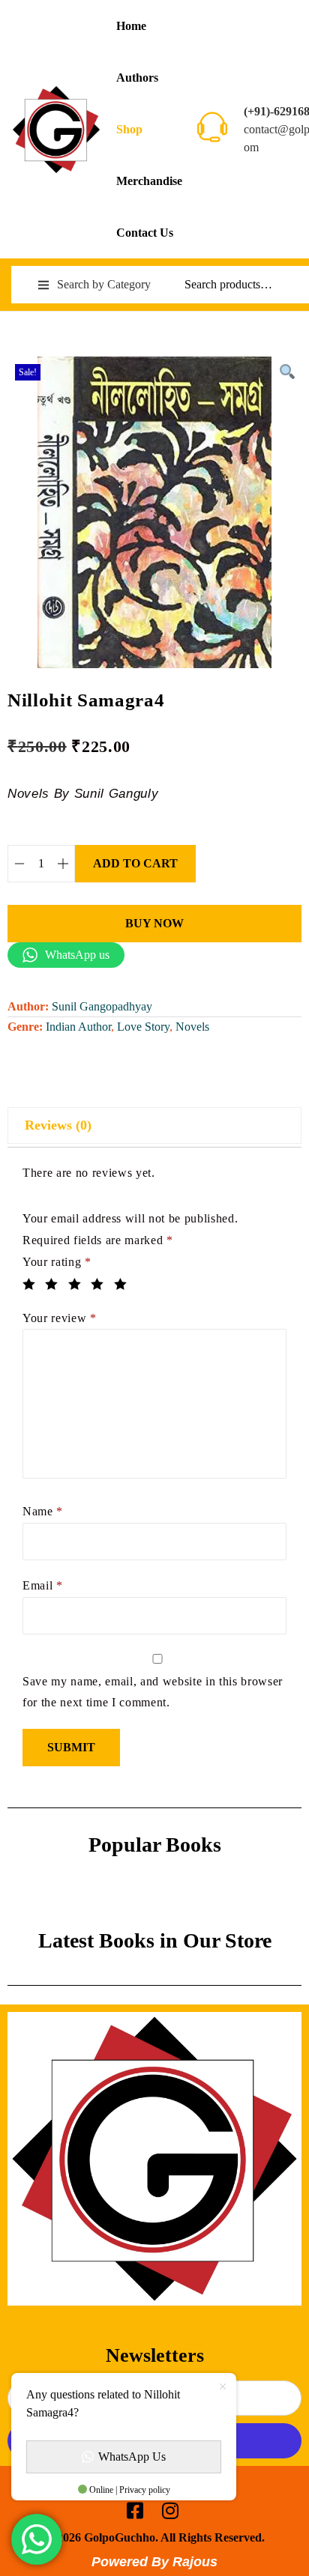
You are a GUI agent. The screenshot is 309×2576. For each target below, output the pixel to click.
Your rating (57, 1262)
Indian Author (78, 1027)
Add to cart (135, 863)
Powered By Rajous (154, 2562)
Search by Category (104, 284)
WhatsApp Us (132, 2457)
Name (43, 1511)
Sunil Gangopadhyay (102, 1006)
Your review (60, 1318)
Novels (192, 1027)
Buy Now (154, 923)
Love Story (143, 1027)
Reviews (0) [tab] (58, 1125)
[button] (286, 372)
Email (43, 1585)
